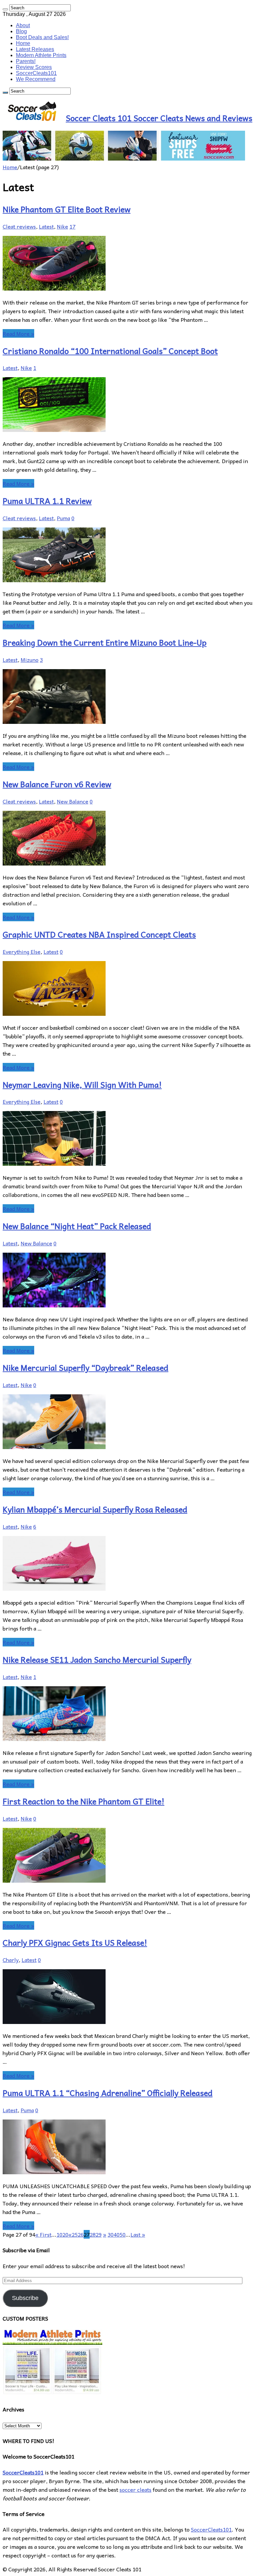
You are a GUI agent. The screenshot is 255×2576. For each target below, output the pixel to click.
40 (117, 2234)
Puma (63, 518)
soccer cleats (135, 2489)
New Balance (73, 801)
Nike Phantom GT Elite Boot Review (67, 209)
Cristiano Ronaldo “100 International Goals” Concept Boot (110, 351)
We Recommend (36, 79)
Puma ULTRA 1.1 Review (47, 501)
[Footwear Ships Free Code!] (124, 158)
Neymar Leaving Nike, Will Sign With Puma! (82, 1084)
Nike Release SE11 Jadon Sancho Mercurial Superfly (97, 1659)
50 (123, 2234)
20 (65, 2234)
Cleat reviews (19, 226)
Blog (21, 31)
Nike (62, 226)
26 (81, 2234)
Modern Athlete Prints (41, 55)
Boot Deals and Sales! (42, 37)
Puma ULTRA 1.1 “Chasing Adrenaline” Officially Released (108, 2093)
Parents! (26, 61)
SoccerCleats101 (36, 73)
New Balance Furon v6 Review (57, 784)
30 (111, 2234)
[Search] (5, 9)
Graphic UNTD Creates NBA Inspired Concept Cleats (99, 934)
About (23, 25)
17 (72, 226)
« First (43, 2234)
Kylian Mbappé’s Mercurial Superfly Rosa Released (95, 1509)
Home (23, 43)
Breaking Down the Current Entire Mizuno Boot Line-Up (105, 642)
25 (75, 2234)
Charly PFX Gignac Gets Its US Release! (75, 1942)
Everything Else (22, 951)
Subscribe (25, 2298)
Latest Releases (35, 49)
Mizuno (30, 660)
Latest (46, 226)
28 (93, 2234)
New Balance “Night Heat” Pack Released (77, 1226)
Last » (138, 2234)
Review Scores (34, 67)
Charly (11, 1960)
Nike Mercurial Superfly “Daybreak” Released (85, 1367)
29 (99, 2234)
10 (59, 2234)
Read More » (18, 333)
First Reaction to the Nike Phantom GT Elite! (84, 1801)
